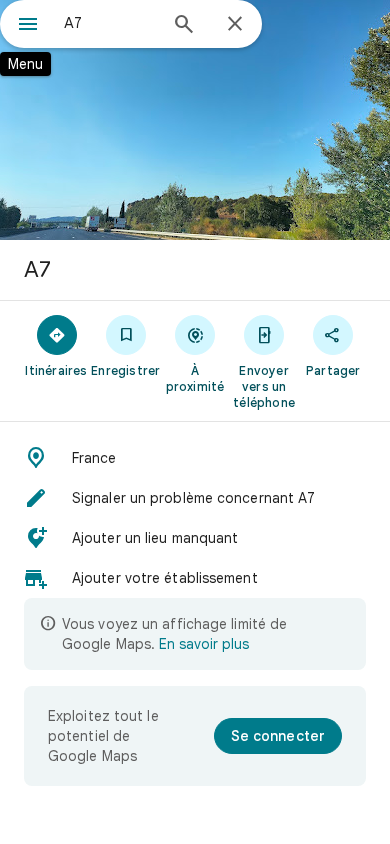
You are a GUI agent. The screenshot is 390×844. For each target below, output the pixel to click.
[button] (195, 458)
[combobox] (110, 23)
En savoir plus (204, 644)
